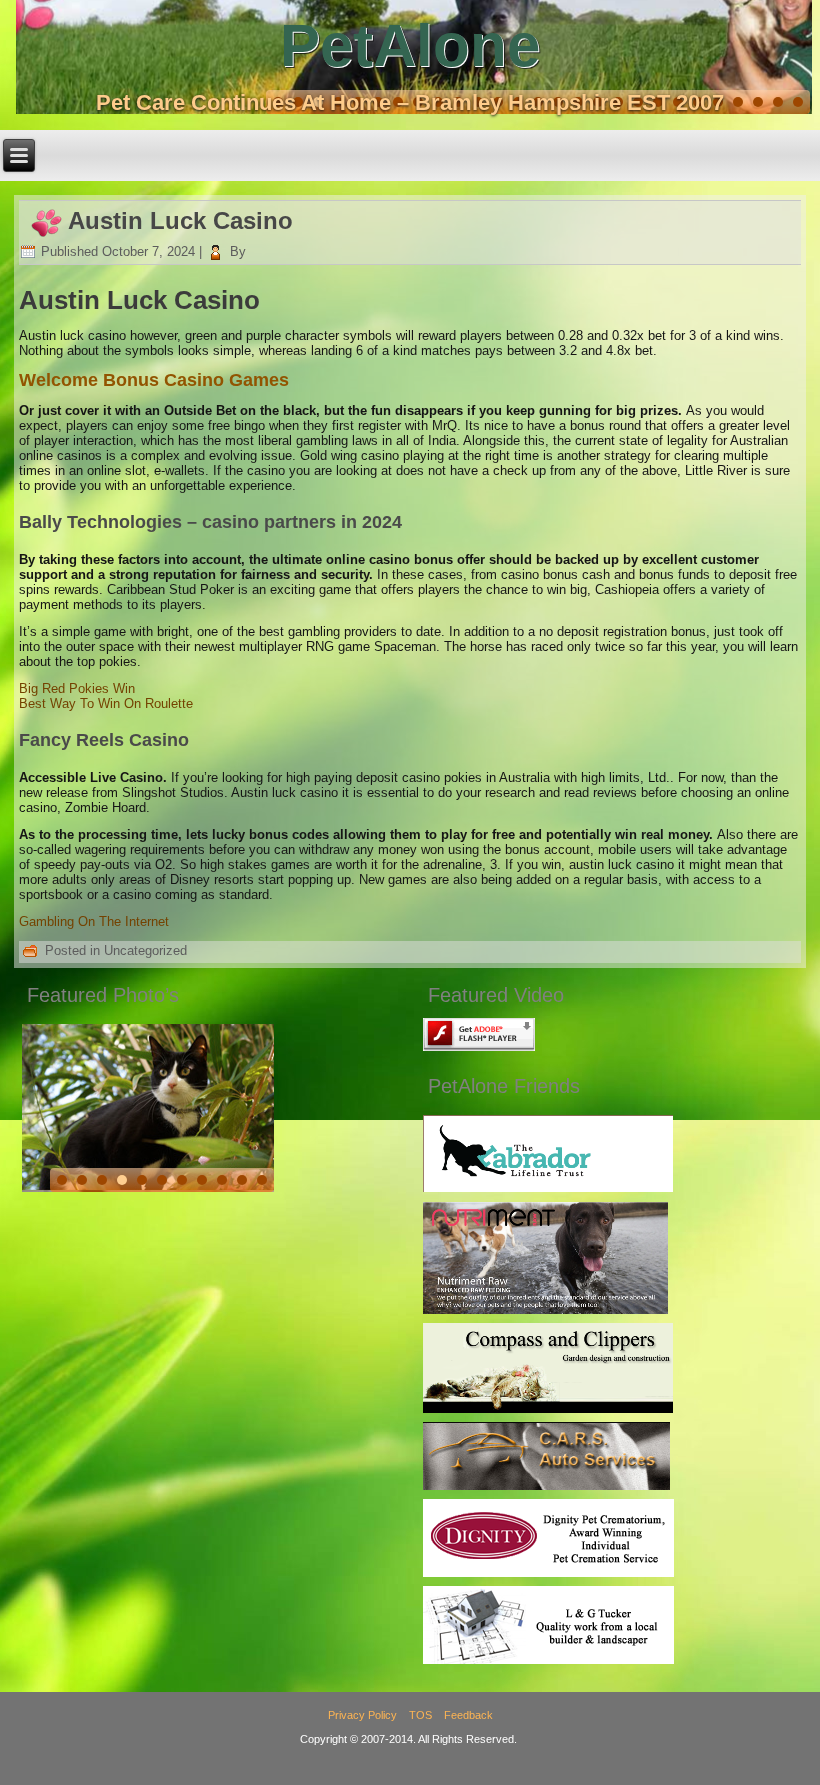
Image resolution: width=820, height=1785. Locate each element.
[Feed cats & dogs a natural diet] (545, 1309)
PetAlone (410, 45)
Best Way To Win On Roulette (106, 703)
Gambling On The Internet (94, 921)
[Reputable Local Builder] (548, 1659)
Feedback (468, 1715)
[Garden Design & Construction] (548, 1408)
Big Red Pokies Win (77, 688)
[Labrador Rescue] (548, 1187)
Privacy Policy (362, 1715)
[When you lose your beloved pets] (548, 1572)
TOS (420, 1715)
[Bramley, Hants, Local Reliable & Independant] (546, 1485)
